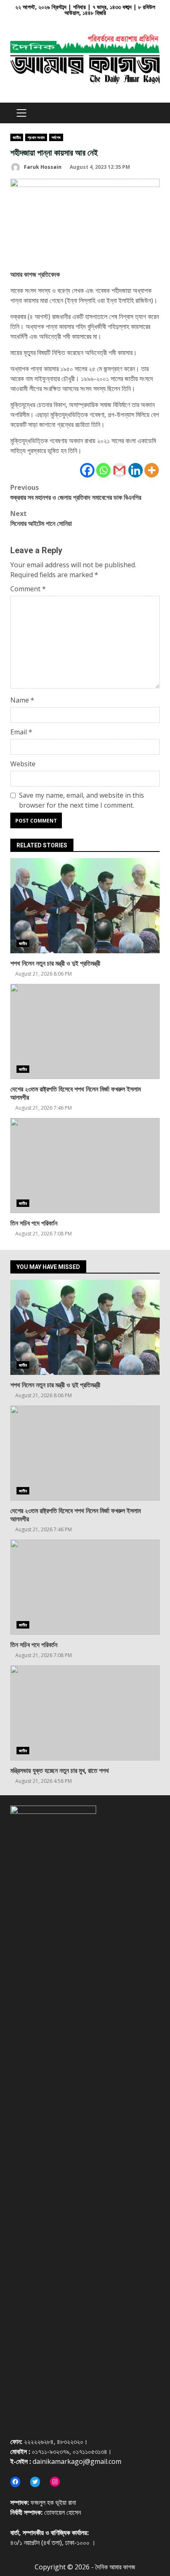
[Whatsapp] (103, 470)
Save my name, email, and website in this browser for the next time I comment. (81, 800)
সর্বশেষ (56, 137)
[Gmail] (119, 470)
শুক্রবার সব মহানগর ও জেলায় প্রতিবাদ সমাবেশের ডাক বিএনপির (76, 492)
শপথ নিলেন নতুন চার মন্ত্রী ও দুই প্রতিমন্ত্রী (85, 906)
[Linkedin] (136, 470)
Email (21, 732)
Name (22, 700)
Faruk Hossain (42, 167)
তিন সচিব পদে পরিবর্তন (85, 1166)
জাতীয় (17, 137)
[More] (152, 470)
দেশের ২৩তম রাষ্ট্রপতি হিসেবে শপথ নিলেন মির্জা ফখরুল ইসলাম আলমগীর (85, 1031)
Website (23, 764)
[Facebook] (87, 470)
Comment (28, 589)
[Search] (150, 113)
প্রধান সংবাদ (36, 137)
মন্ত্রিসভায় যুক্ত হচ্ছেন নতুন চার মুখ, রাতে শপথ (85, 1713)
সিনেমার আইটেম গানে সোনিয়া (41, 518)
